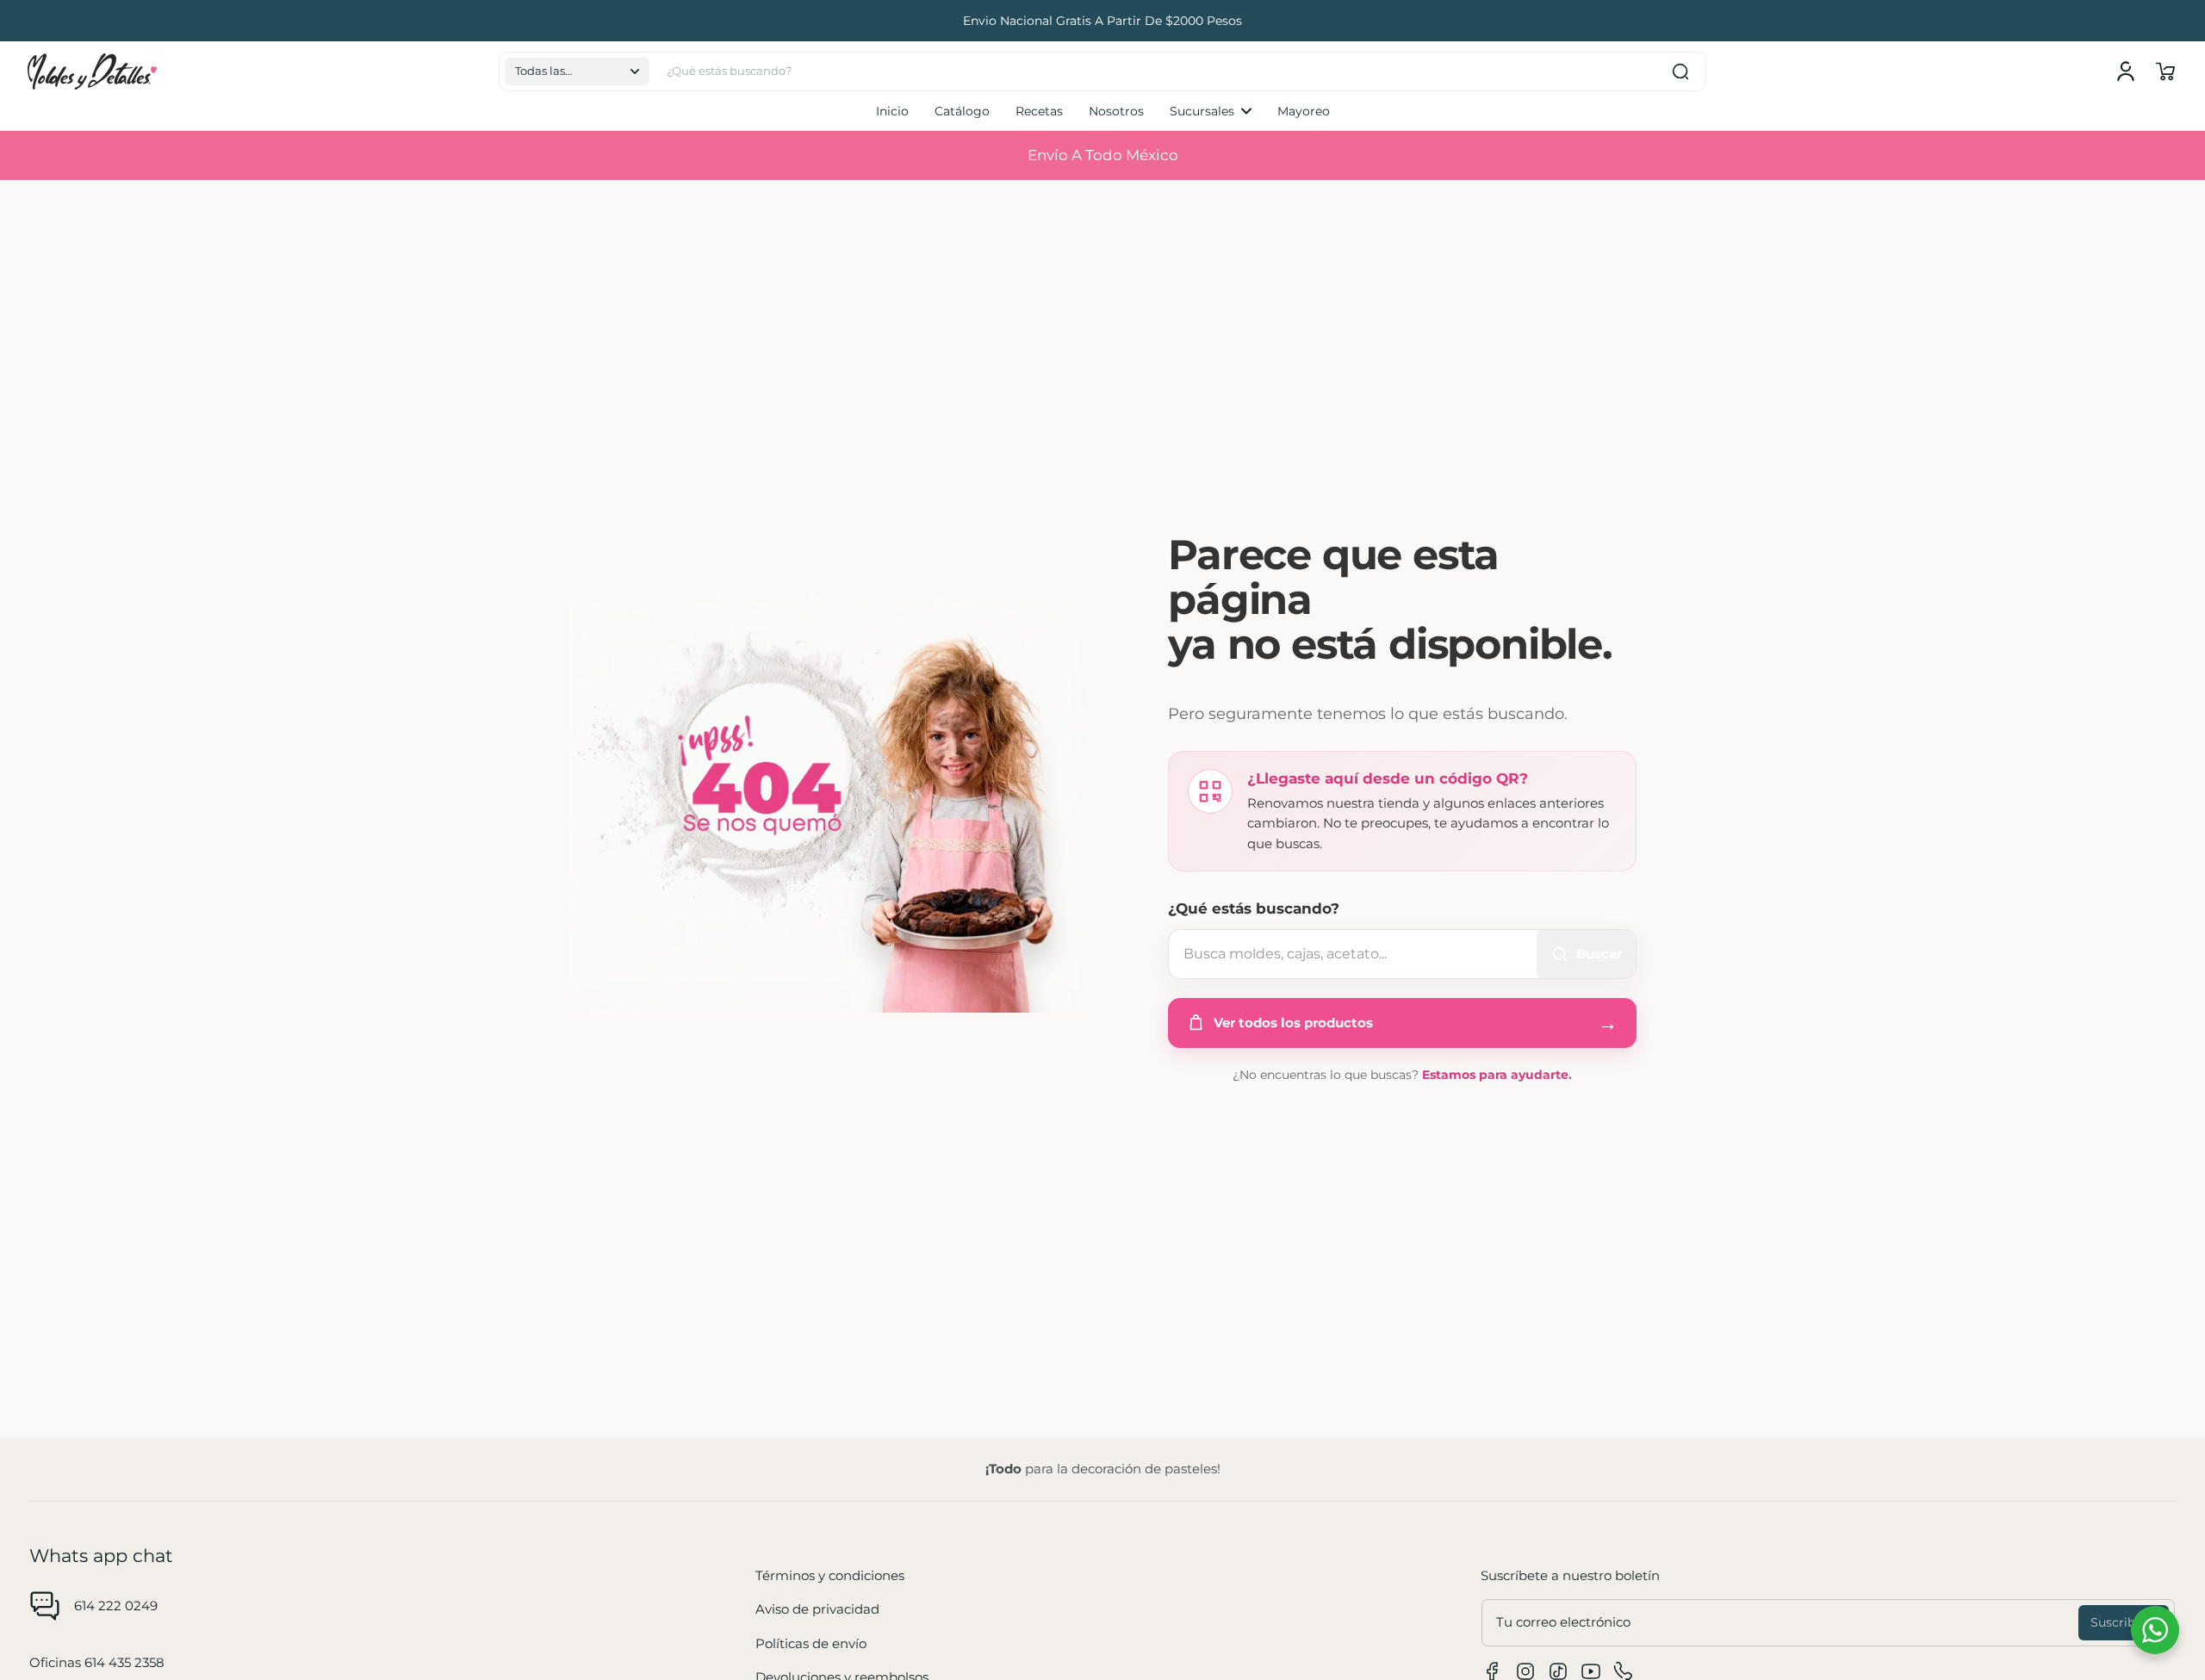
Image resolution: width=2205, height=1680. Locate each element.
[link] (1211, 111)
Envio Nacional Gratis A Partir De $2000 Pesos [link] (1102, 21)
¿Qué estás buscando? (1254, 908)
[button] (577, 71)
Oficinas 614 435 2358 (97, 1662)
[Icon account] (2126, 71)
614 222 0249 (116, 1606)
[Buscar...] (1680, 71)
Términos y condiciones (830, 1575)
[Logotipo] (92, 71)
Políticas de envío (811, 1643)
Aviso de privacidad (817, 1609)
